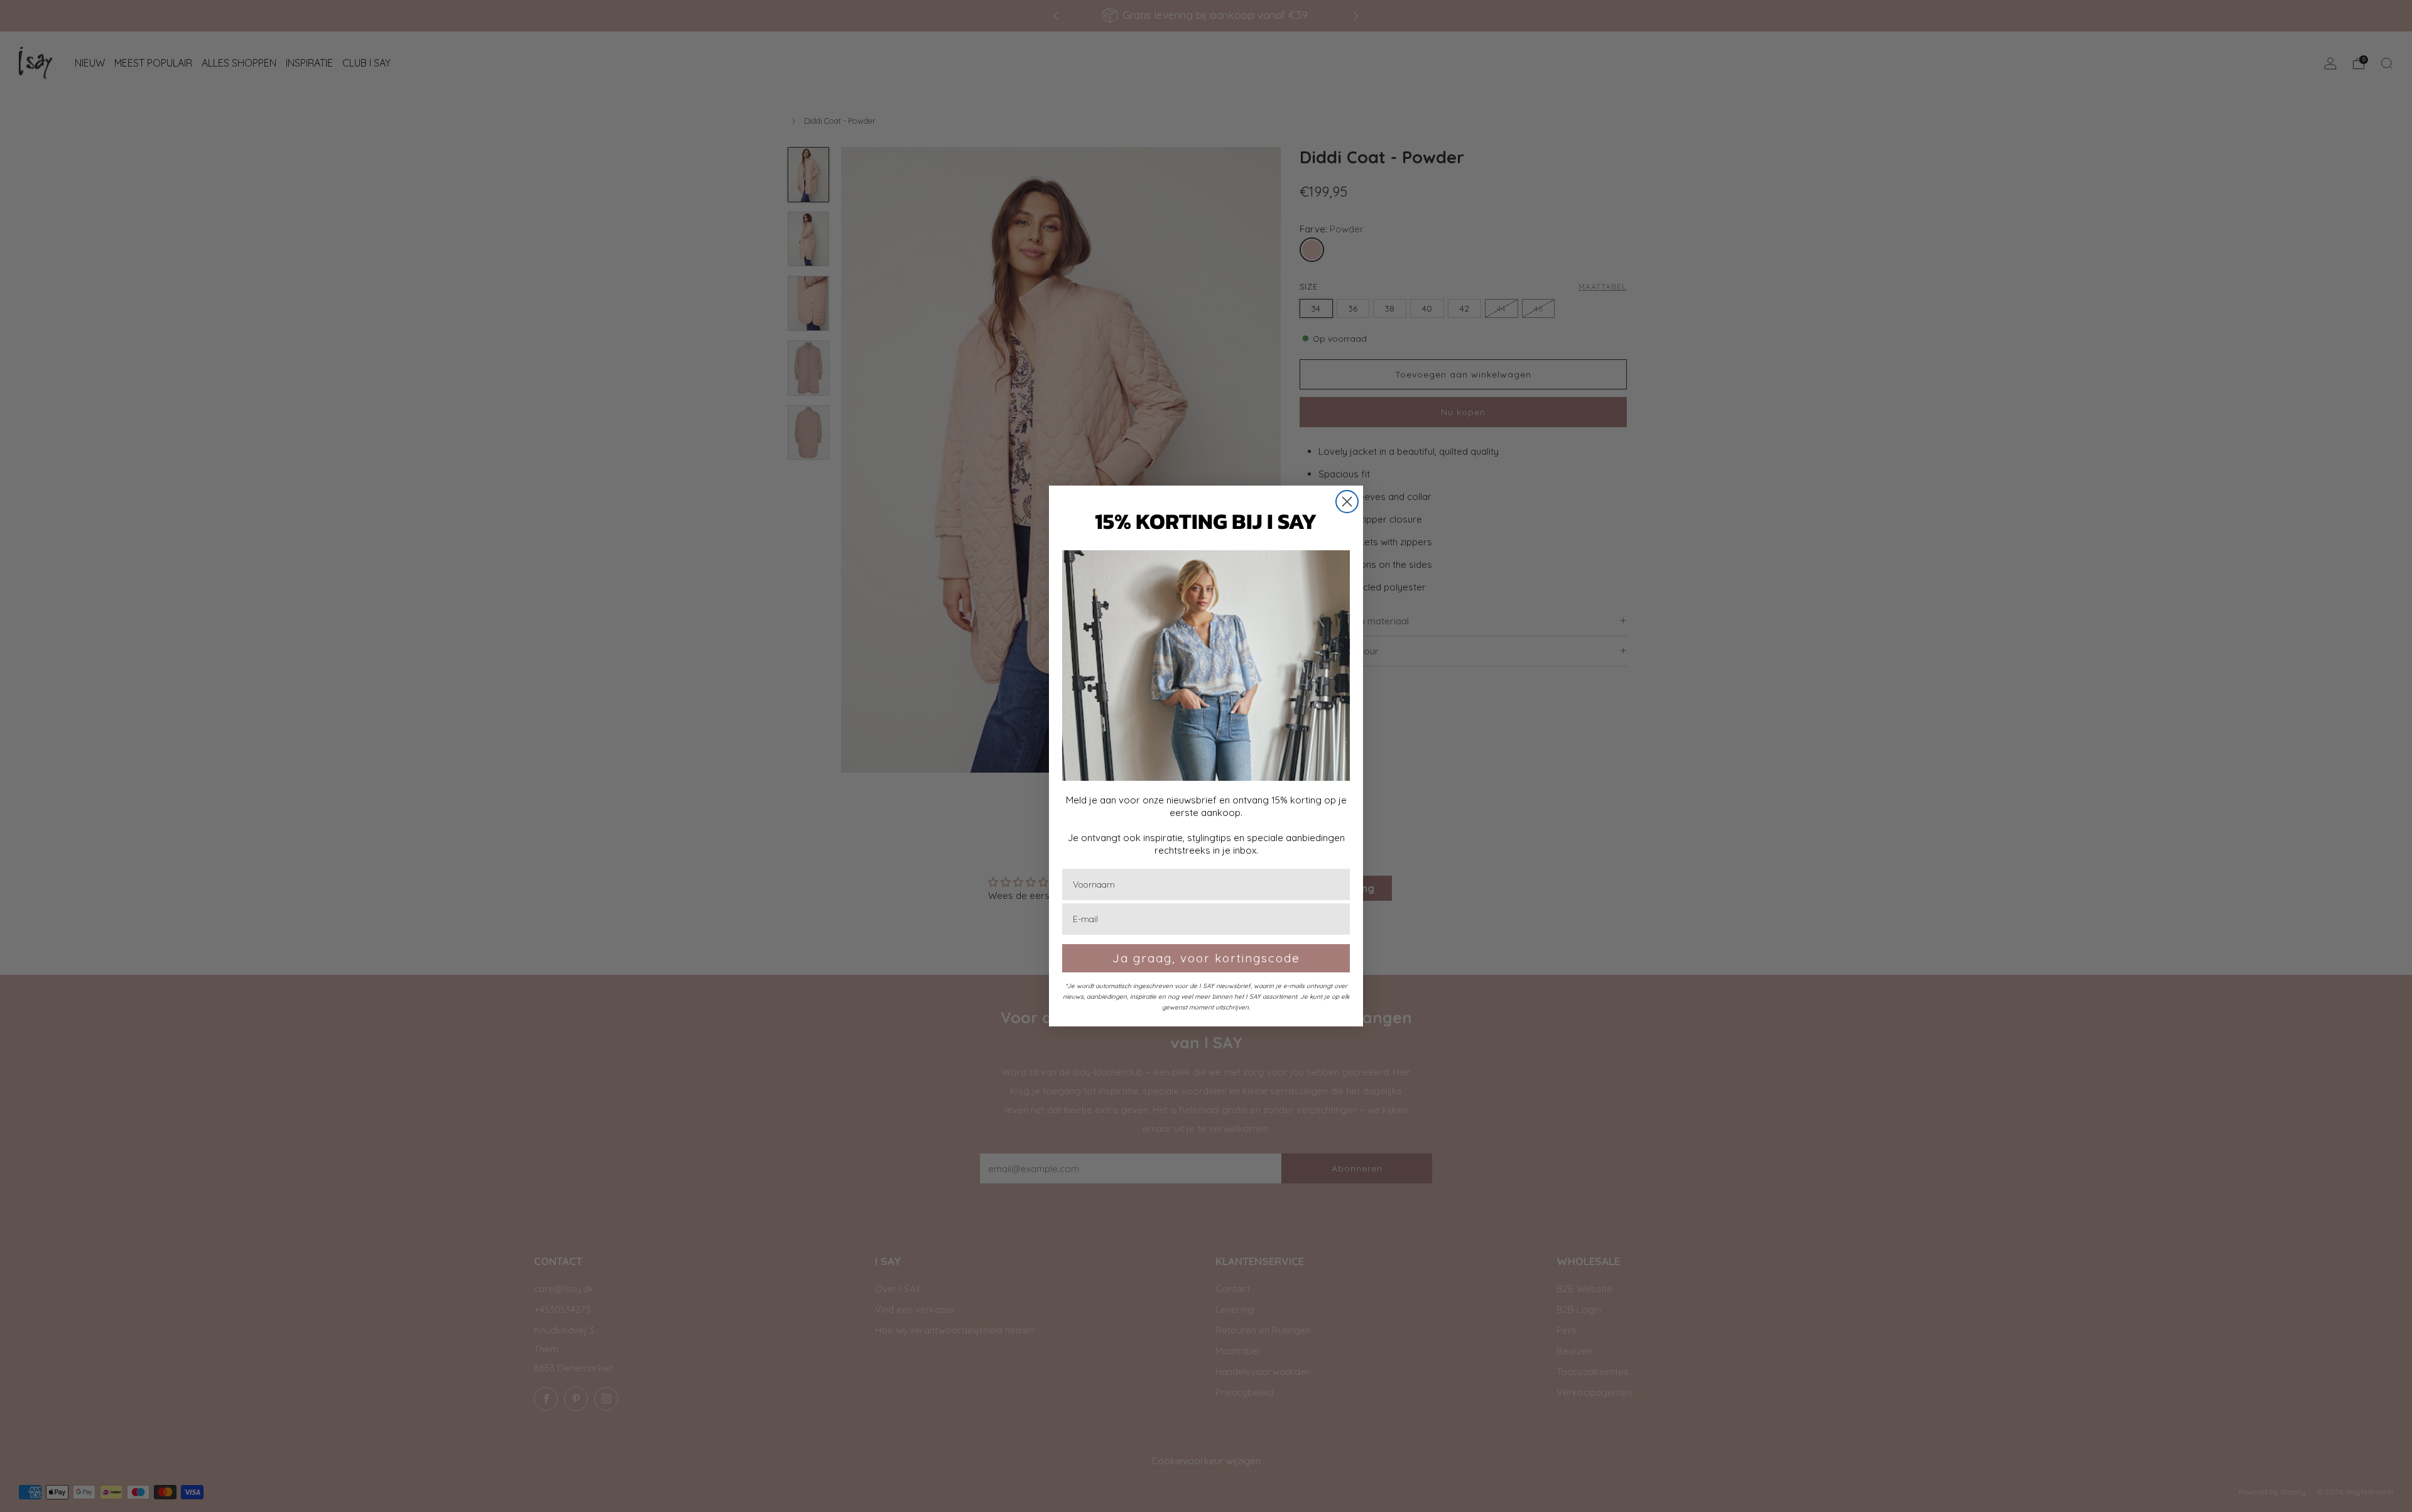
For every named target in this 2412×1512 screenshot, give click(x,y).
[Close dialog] (1347, 502)
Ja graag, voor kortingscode (1206, 958)
